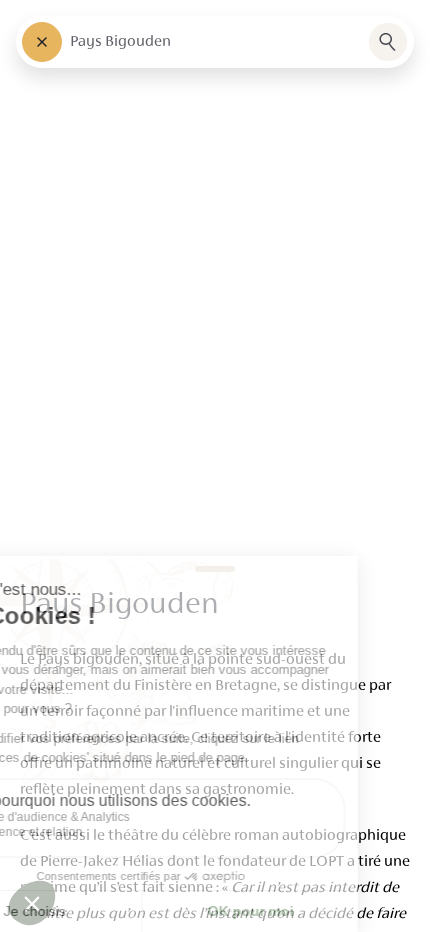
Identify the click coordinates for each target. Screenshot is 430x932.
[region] (215, 466)
